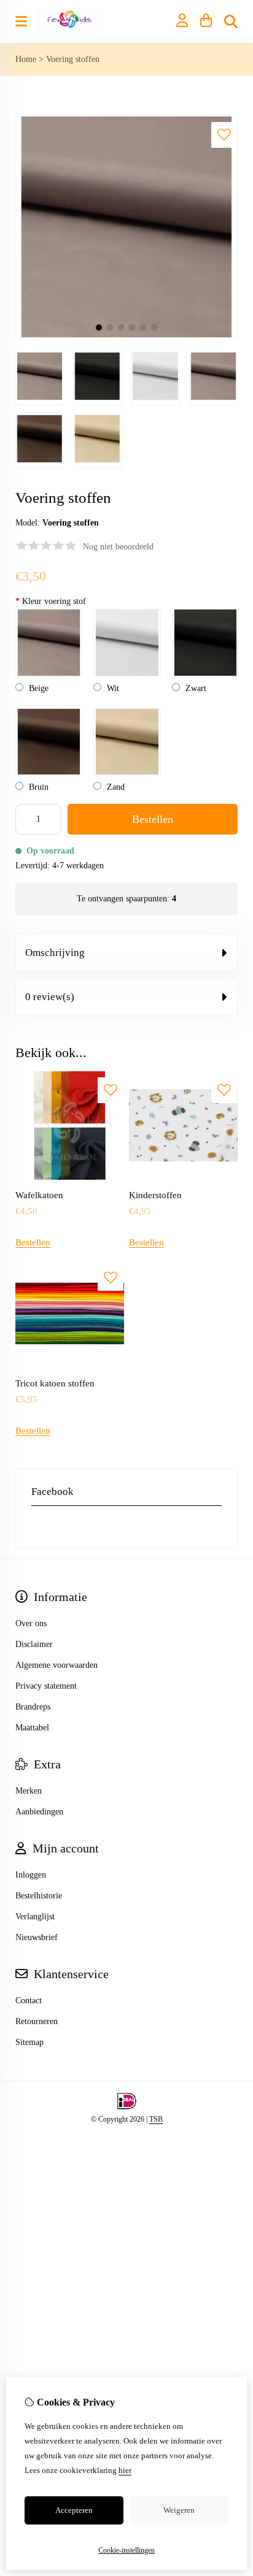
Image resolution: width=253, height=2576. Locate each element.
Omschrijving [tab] (55, 953)
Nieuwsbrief (37, 1937)
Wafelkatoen (39, 1195)
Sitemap (29, 2042)
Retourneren (37, 2021)
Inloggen (31, 1875)
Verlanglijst (35, 1917)
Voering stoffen (73, 59)
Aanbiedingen (39, 1812)
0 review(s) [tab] (50, 997)
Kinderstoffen (155, 1195)
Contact (29, 2001)
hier (125, 2470)
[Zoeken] (231, 21)
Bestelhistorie (39, 1896)
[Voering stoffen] (126, 335)
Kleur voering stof (51, 601)
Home (26, 59)
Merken (29, 1791)
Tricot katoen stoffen (55, 1383)
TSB (156, 2119)
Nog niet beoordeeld (118, 547)
